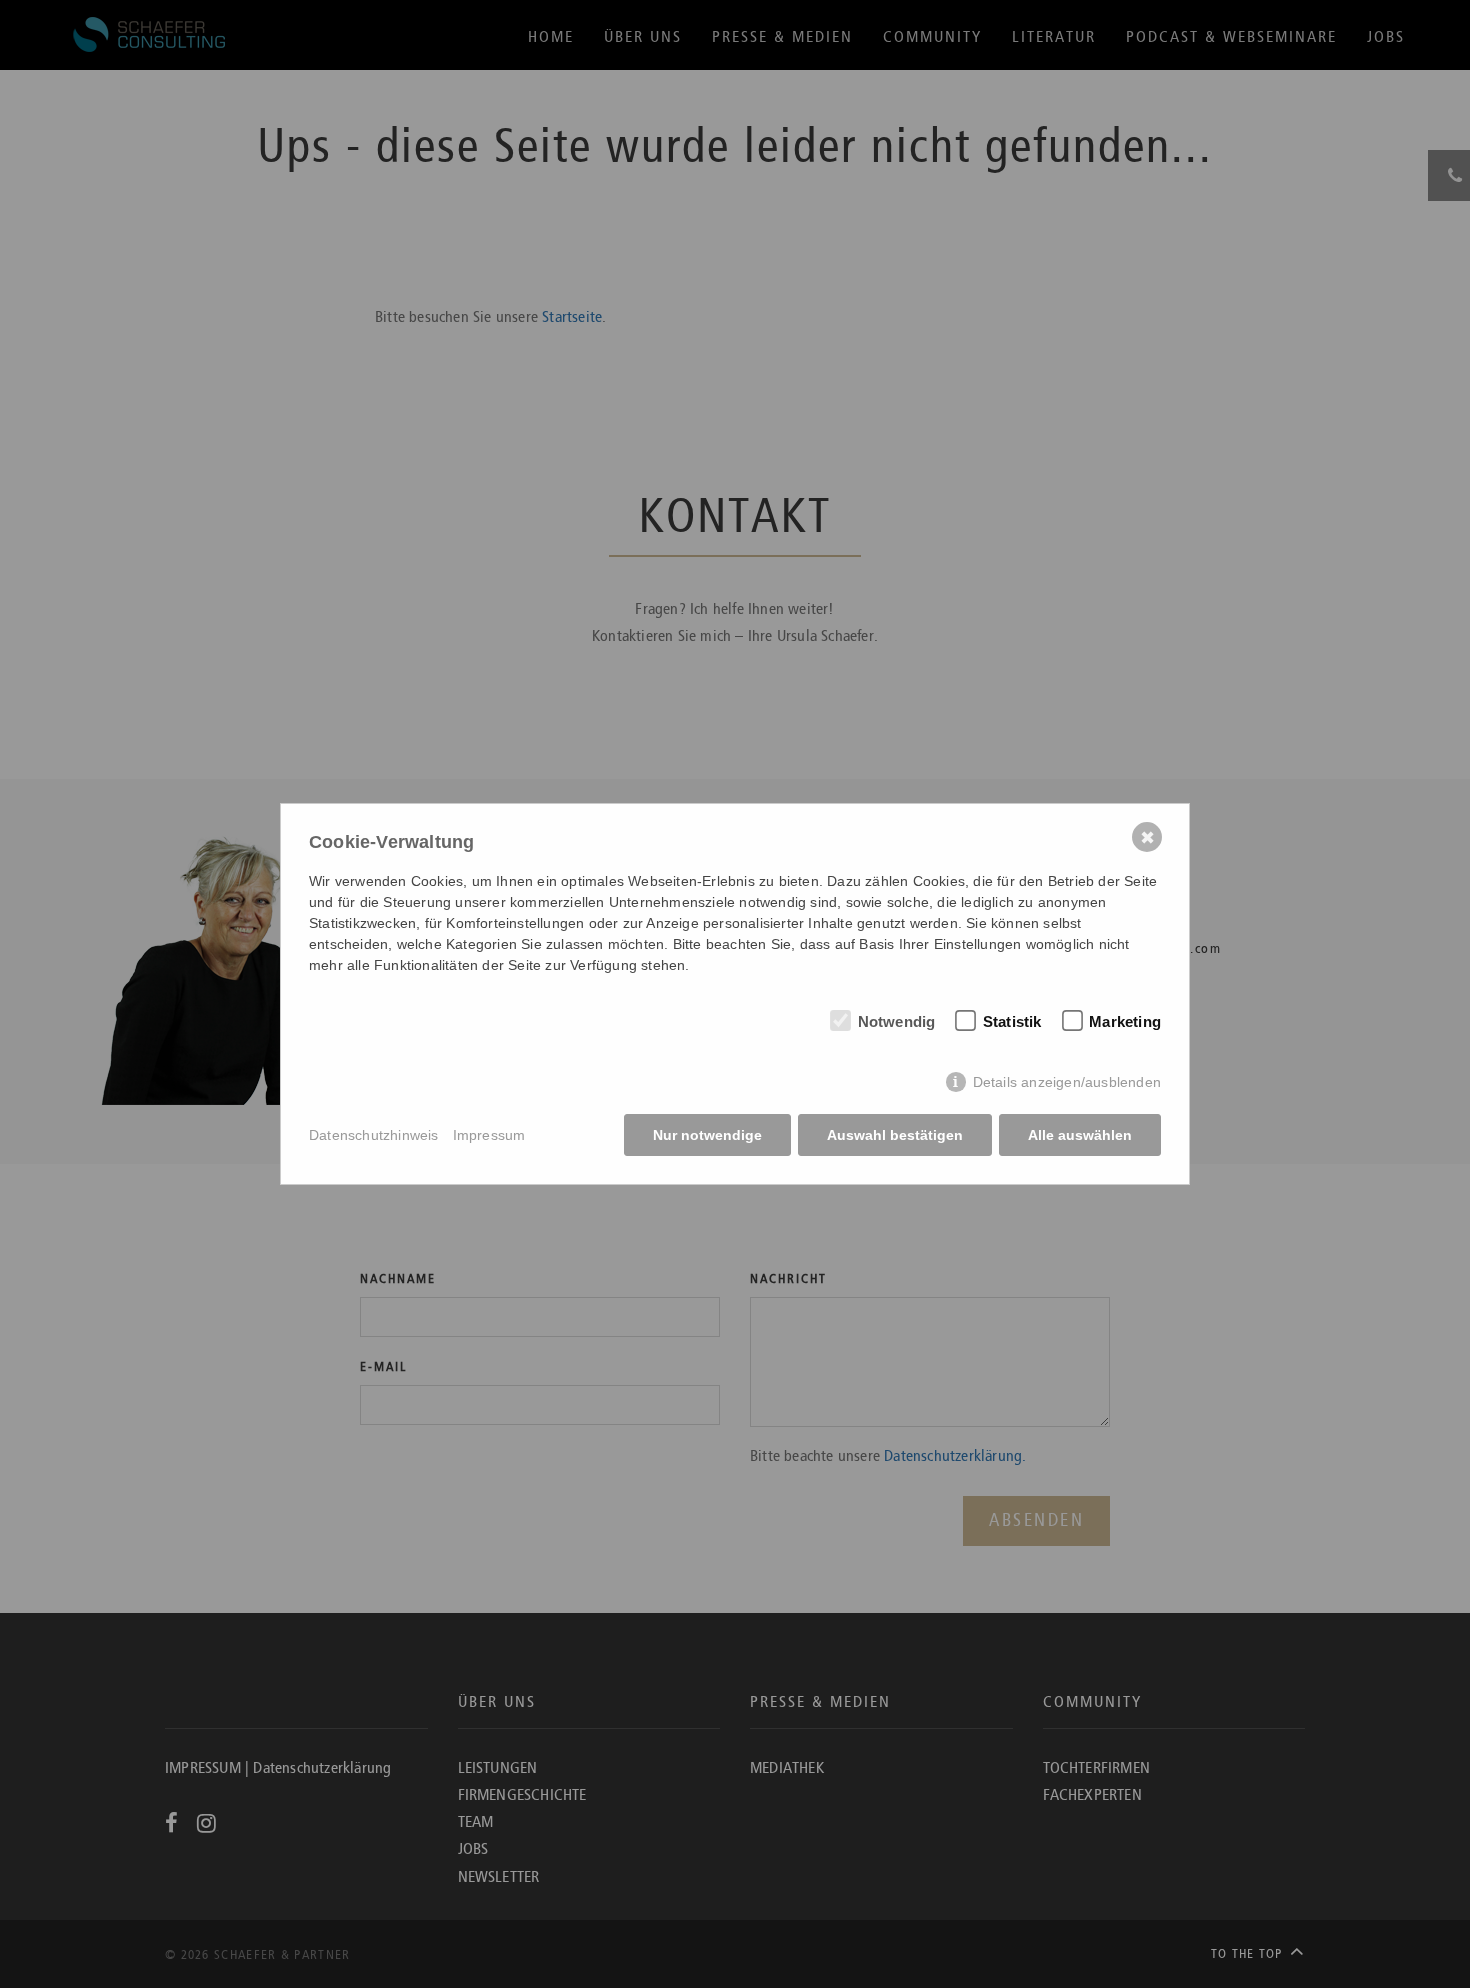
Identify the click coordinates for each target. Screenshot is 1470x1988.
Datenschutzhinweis (374, 1135)
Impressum (489, 1135)
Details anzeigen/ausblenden (1067, 1082)
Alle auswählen (1080, 1135)
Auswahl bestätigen (895, 1135)
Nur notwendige (707, 1135)
